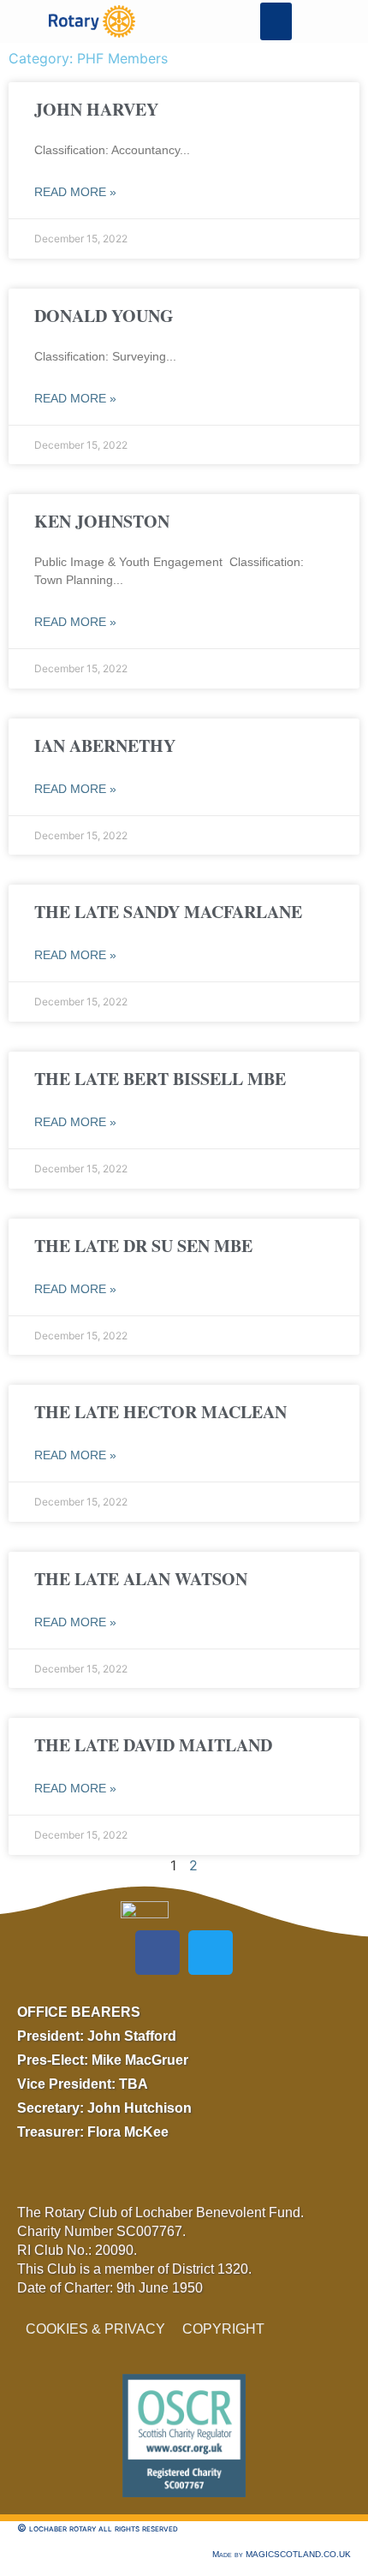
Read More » (75, 192)
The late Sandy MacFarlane (168, 912)
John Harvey (96, 109)
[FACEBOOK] (157, 1953)
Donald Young (104, 316)
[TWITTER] (211, 1953)
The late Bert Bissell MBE (160, 1079)
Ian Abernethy (105, 745)
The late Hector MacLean (160, 1412)
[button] (276, 21)
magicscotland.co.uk (298, 2554)
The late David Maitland (153, 1745)
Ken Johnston (102, 521)
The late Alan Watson (141, 1579)
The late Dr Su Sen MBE (143, 1246)
